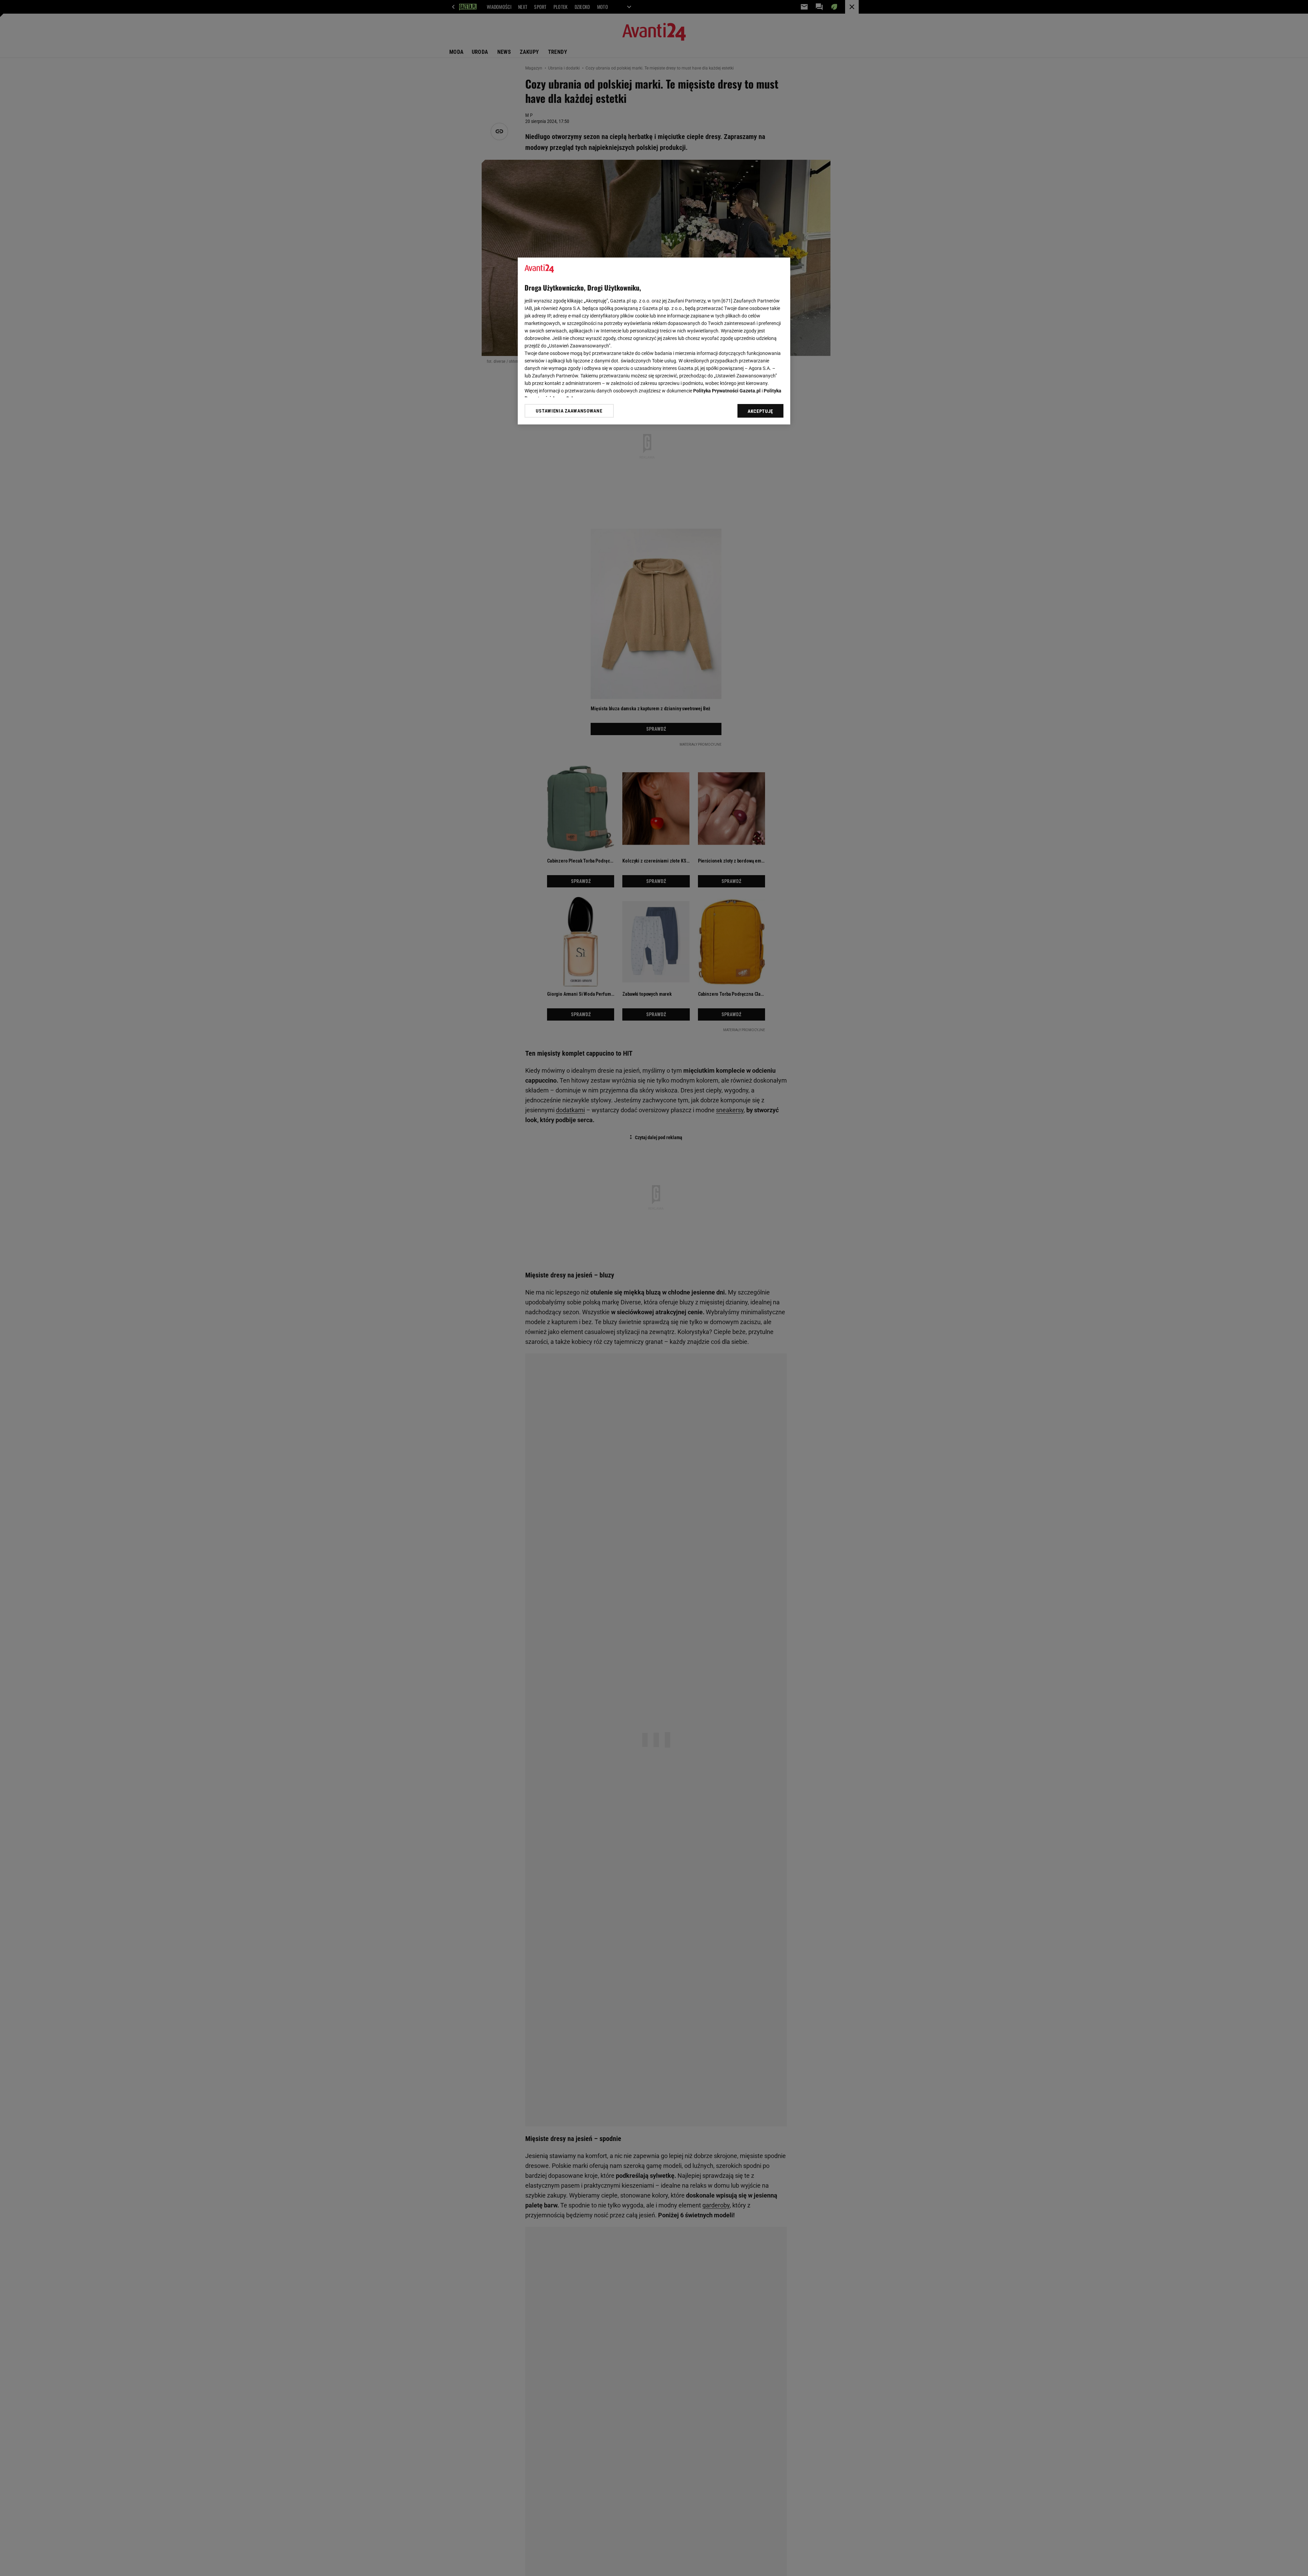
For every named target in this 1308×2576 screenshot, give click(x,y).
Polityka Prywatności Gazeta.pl (727, 391)
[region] (654, 341)
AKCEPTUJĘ (760, 411)
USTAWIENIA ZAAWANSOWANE (569, 411)
